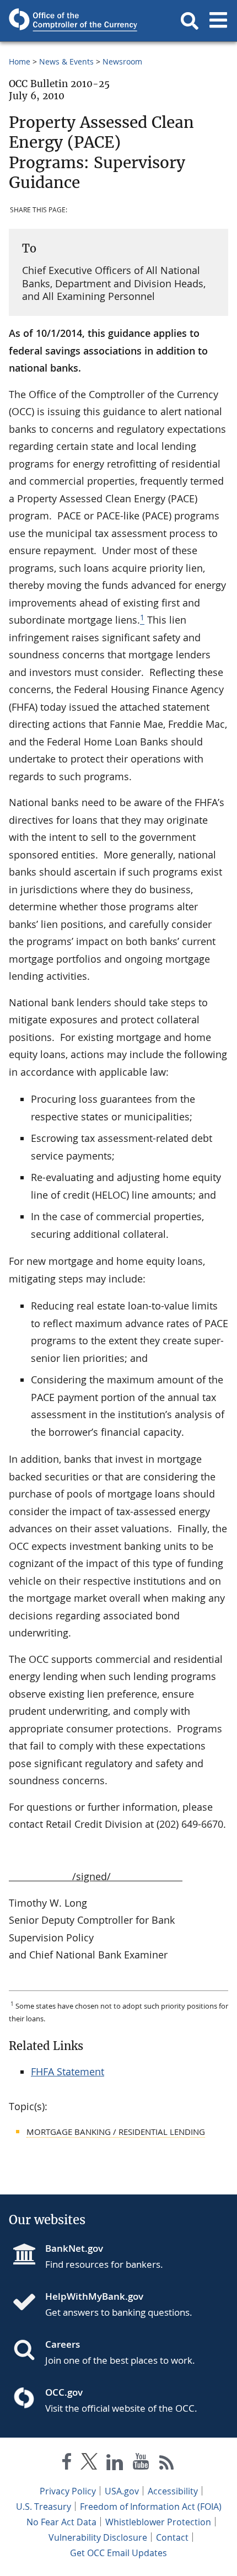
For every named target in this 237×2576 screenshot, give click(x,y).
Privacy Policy (68, 2491)
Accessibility (173, 2491)
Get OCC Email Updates (118, 2553)
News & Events (66, 61)
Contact (172, 2537)
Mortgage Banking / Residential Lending (116, 2132)
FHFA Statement (68, 2071)
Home (20, 61)
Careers (63, 2344)
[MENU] (218, 21)
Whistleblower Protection (158, 2522)
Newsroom (122, 61)
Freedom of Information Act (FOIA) (151, 2507)
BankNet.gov (74, 2248)
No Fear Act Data (61, 2522)
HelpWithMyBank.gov (94, 2296)
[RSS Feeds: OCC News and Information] (167, 2464)
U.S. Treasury (44, 2507)
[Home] (29, 2303)
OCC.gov (64, 2392)
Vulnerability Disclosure (98, 2537)
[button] (190, 21)
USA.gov (122, 2491)
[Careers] (29, 2351)
